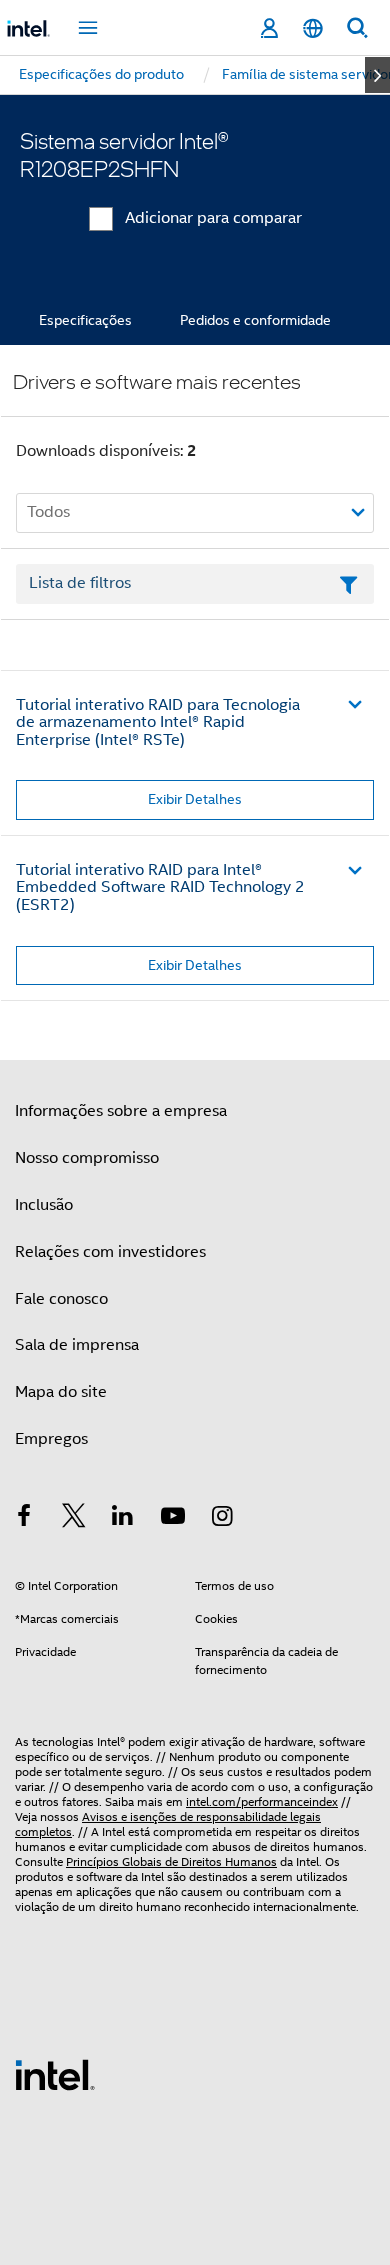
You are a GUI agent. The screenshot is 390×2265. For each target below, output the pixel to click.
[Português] (313, 28)
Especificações (85, 320)
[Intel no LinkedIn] (123, 1519)
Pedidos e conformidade (255, 320)
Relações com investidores (110, 1252)
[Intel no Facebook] (24, 1519)
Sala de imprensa (77, 1345)
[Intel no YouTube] (173, 1519)
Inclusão (44, 1205)
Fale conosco (61, 1299)
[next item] (377, 75)
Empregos (51, 1439)
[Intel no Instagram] (222, 1519)
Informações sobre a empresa (121, 1111)
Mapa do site (61, 1392)
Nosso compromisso (87, 1158)
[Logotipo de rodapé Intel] (55, 2074)
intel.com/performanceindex (262, 1801)
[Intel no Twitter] (74, 1519)
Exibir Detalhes (195, 799)
